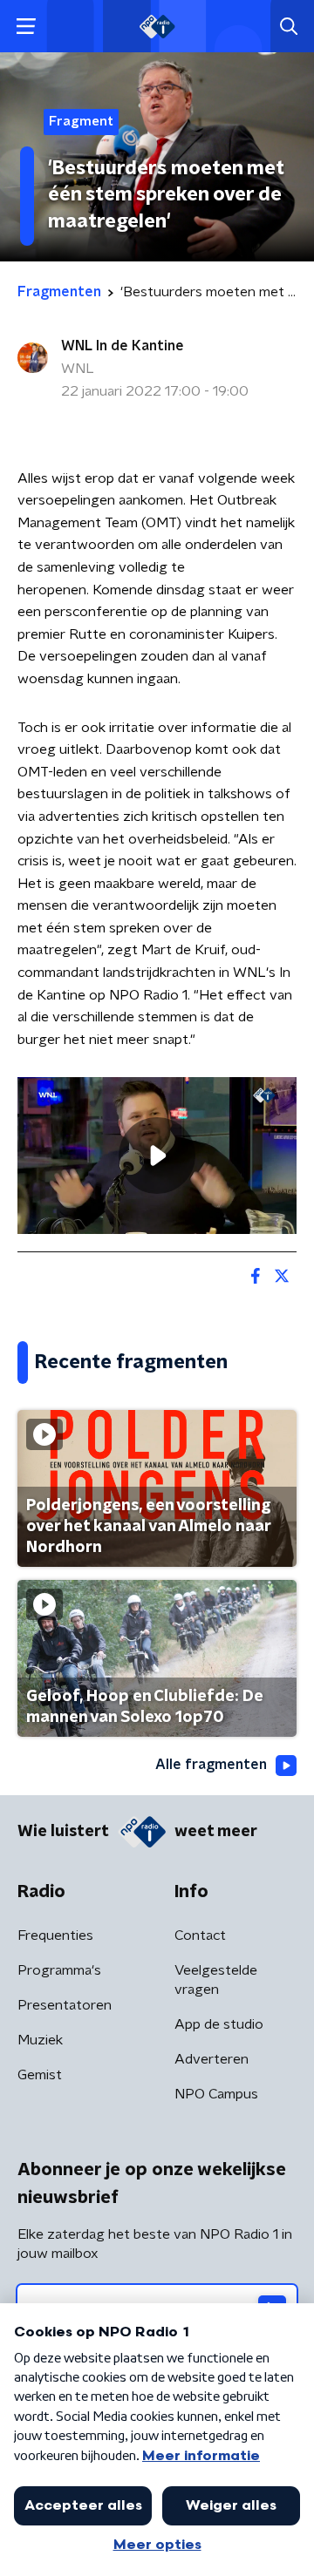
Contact (200, 1935)
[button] (26, 27)
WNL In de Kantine (123, 346)
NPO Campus (216, 2094)
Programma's (59, 1970)
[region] (157, 1156)
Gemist (40, 2075)
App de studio (219, 2024)
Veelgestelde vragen (216, 1980)
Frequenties (55, 1935)
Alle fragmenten (211, 1765)
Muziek (40, 2040)
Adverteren (212, 2059)
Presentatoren (65, 2005)
